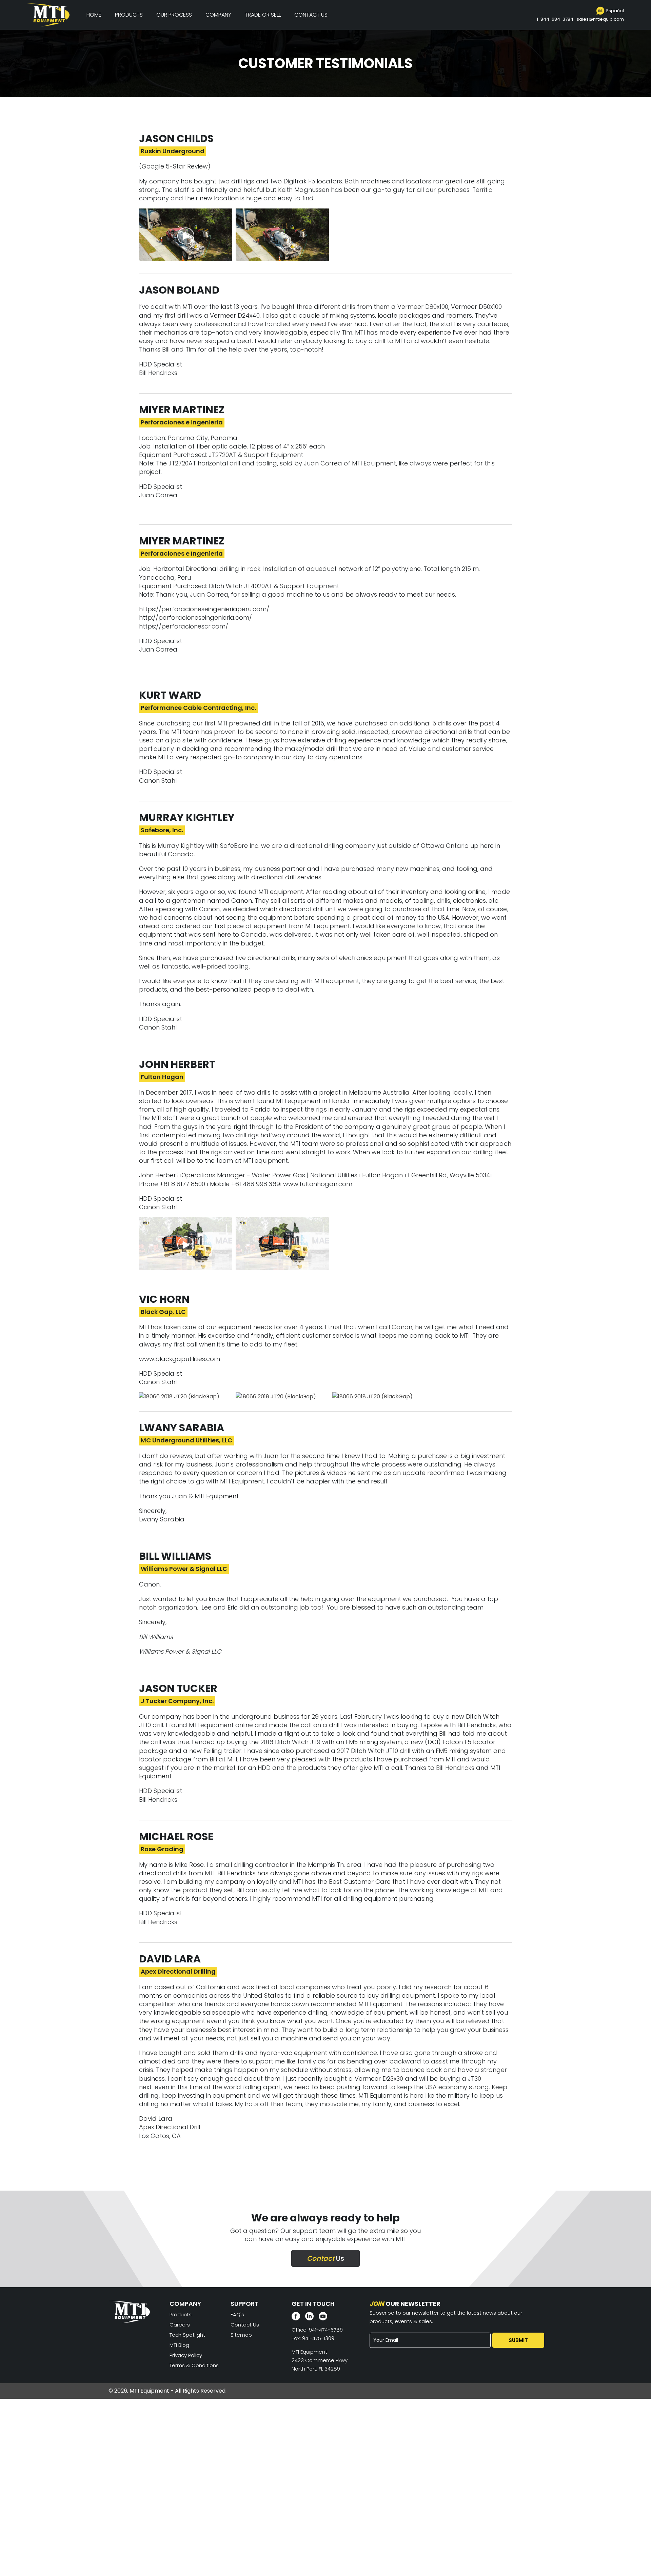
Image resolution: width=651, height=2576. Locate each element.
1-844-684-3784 (555, 19)
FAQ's (237, 2314)
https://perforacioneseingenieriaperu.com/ (204, 609)
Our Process (174, 15)
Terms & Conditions (194, 2365)
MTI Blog (179, 2345)
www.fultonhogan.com (318, 1184)
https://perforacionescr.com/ (184, 626)
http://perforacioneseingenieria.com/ (195, 617)
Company (218, 15)
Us (325, 2258)
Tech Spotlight (187, 2335)
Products (129, 15)
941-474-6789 (326, 2330)
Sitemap (241, 2335)
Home (94, 15)
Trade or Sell (263, 15)
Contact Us (311, 15)
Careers (180, 2325)
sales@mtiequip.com (600, 19)
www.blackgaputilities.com (180, 1359)
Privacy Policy (186, 2355)
